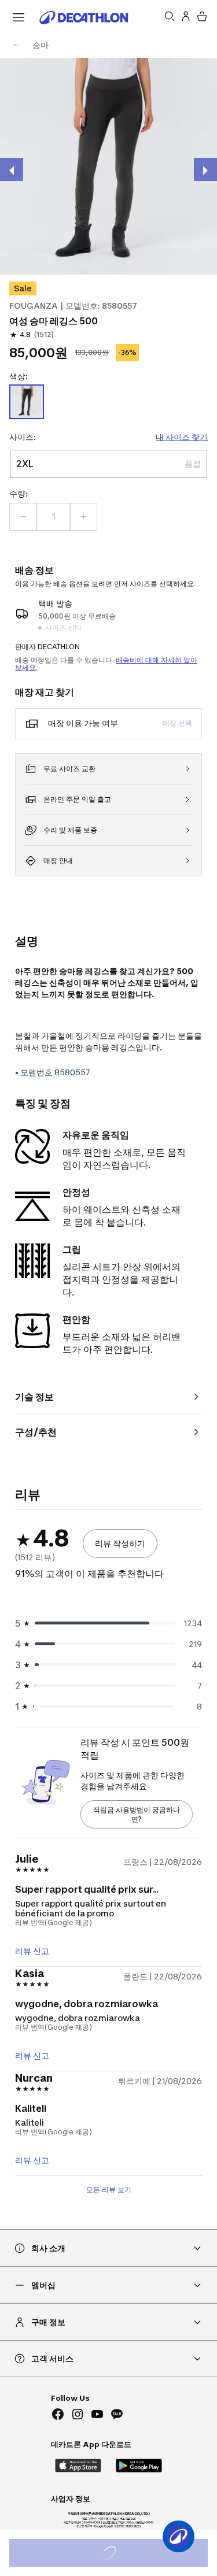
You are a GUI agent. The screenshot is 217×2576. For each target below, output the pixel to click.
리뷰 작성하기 (120, 1543)
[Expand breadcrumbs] (15, 45)
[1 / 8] (108, 166)
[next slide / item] (205, 169)
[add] (83, 517)
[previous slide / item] (12, 169)
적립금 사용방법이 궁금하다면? (137, 1814)
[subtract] (23, 517)
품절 (124, 2554)
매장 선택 (177, 723)
